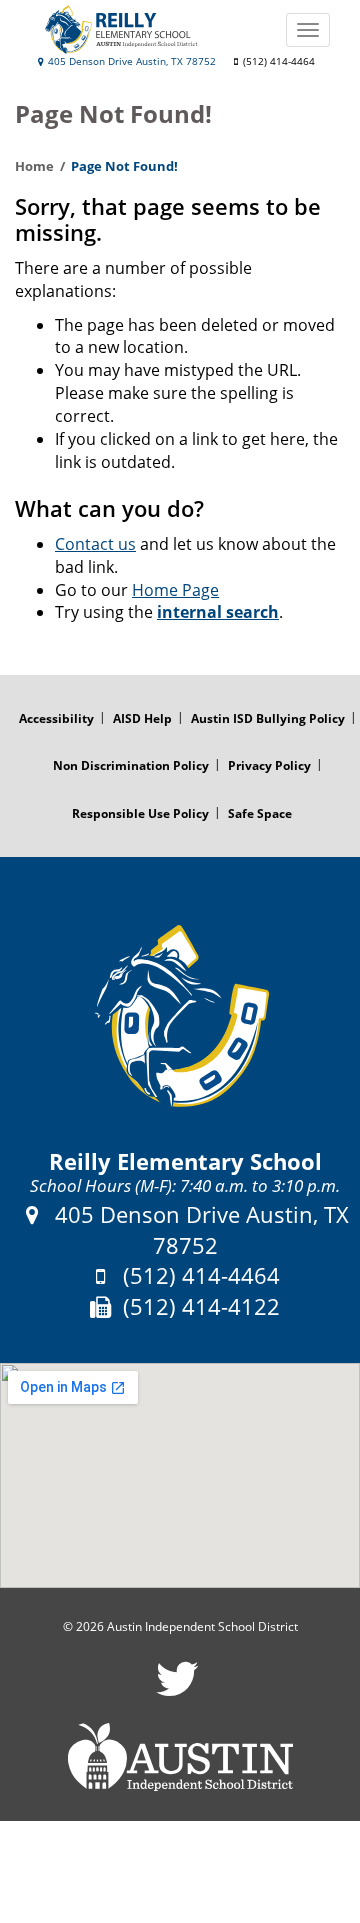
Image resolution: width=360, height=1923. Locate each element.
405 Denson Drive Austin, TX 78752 (130, 61)
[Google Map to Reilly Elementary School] (180, 1475)
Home (34, 166)
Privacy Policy (269, 765)
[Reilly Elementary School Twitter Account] (177, 1691)
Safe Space (260, 813)
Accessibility (56, 718)
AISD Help (142, 718)
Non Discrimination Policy (131, 765)
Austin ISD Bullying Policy (268, 718)
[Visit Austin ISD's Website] (180, 1757)
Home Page (175, 590)
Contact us (95, 544)
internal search (218, 612)
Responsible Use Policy (140, 813)
